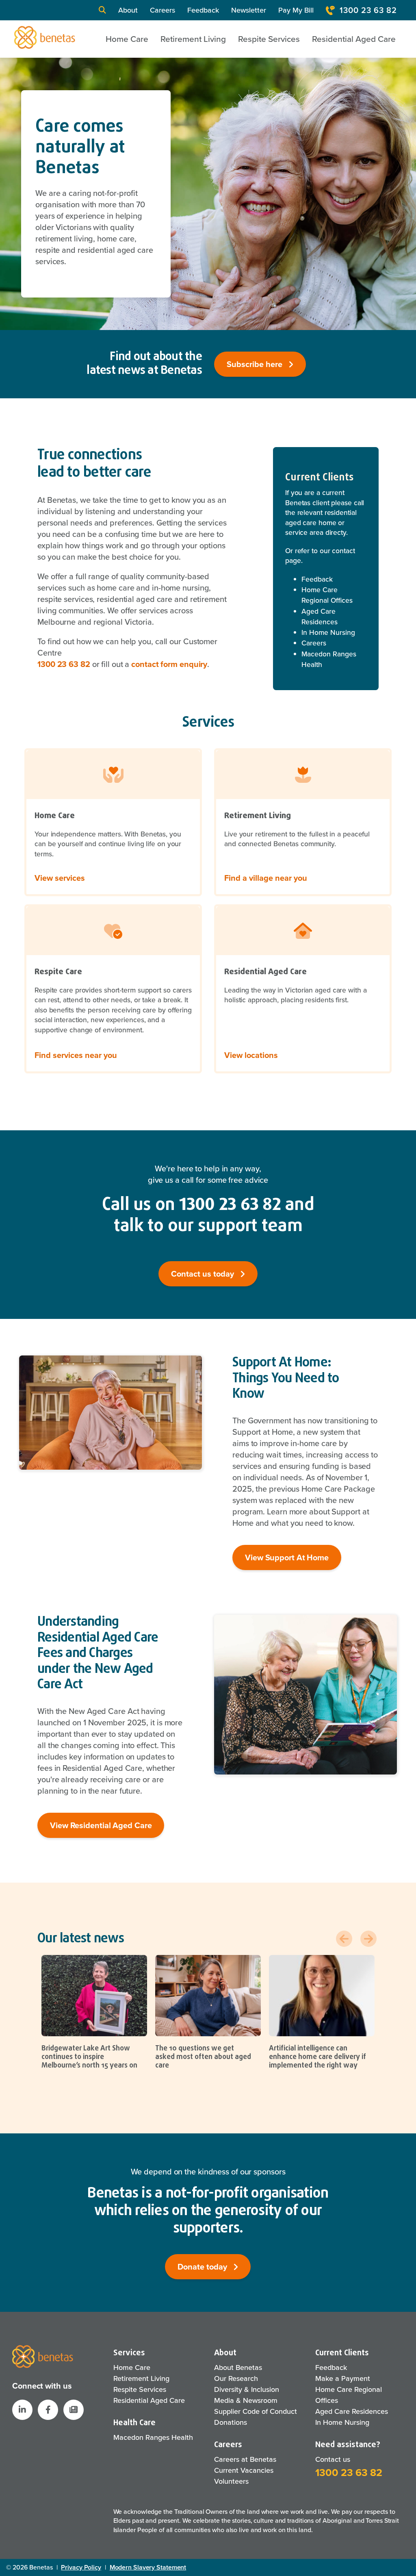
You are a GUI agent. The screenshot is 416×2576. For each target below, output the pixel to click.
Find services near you (76, 1055)
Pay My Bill (296, 10)
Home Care (132, 2367)
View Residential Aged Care (101, 1825)
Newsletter (249, 10)
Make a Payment (343, 2378)
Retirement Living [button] (193, 39)
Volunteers (231, 2481)
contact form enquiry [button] (169, 664)
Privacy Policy (81, 2567)
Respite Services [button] (269, 39)
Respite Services (140, 2389)
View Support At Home (287, 1557)
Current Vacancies (244, 2470)
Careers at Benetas (245, 2459)
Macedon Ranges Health (329, 659)
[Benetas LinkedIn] (22, 2410)
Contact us (333, 2459)
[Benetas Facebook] (48, 2410)
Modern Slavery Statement (148, 2567)
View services (60, 878)
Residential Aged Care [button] (354, 39)
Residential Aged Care (149, 2400)
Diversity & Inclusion (247, 2389)
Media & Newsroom (246, 2400)
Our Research (236, 2378)
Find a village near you (266, 878)
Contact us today (204, 1274)
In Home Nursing (328, 632)
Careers (162, 10)
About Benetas (238, 2367)
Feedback (203, 10)
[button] (102, 10)
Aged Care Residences (320, 617)
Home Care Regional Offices (327, 595)
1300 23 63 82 (368, 10)
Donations (231, 2422)
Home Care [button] (127, 39)
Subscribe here (256, 364)
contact (343, 551)
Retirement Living (141, 2378)
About (128, 10)
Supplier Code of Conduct (256, 2411)
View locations (251, 1055)
